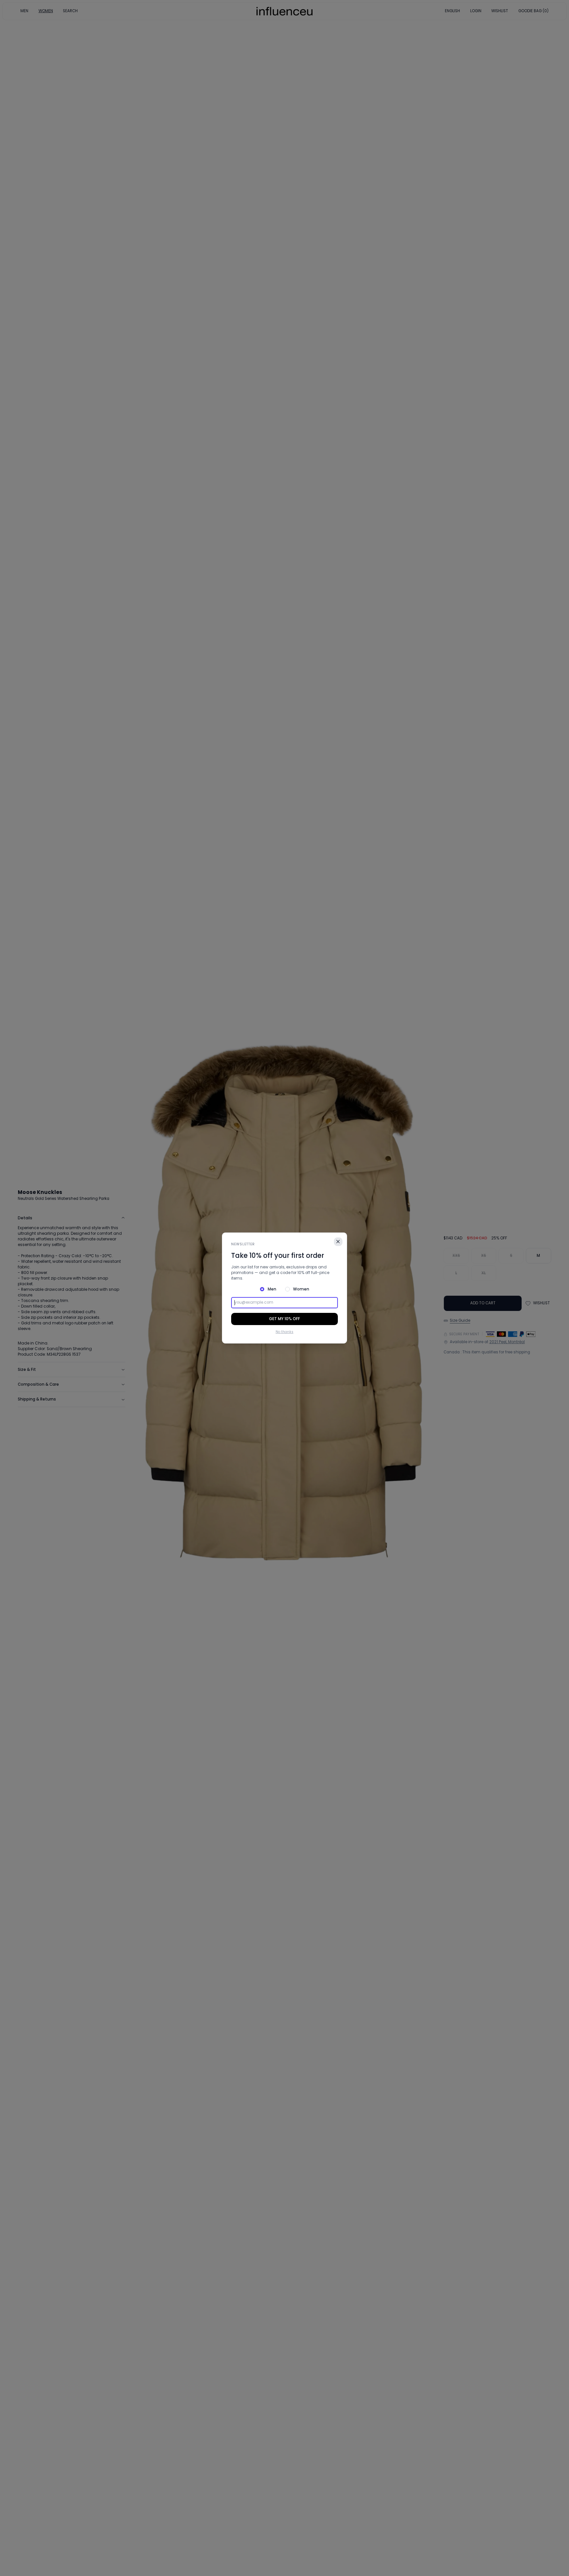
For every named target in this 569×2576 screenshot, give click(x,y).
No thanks (284, 1332)
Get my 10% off (284, 1319)
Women (301, 1289)
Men (272, 1289)
